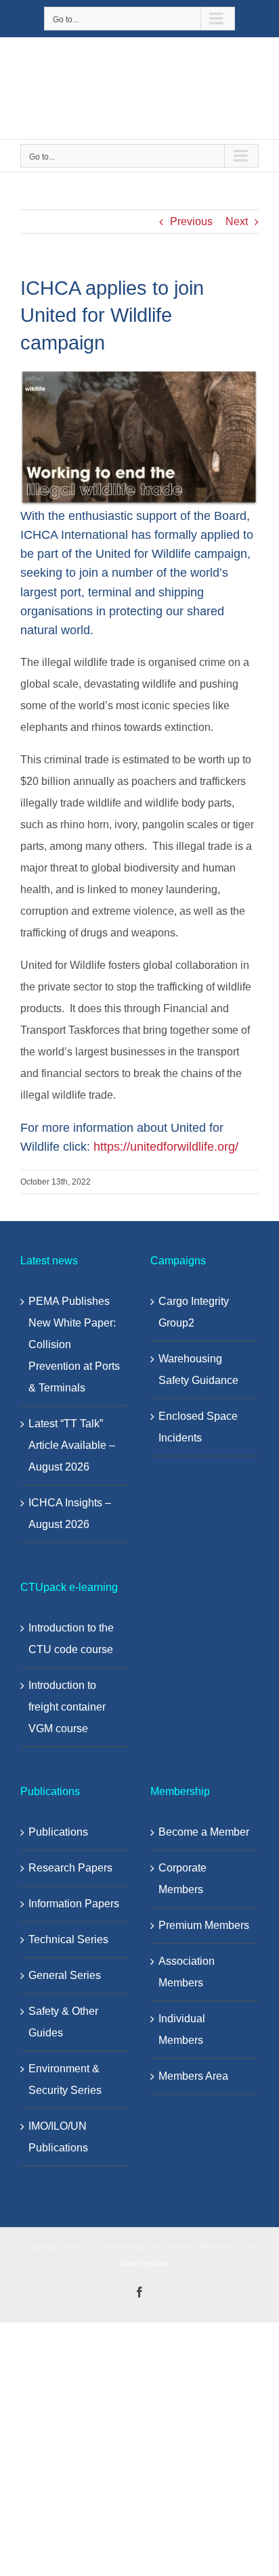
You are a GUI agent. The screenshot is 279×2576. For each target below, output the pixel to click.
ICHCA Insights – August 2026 (70, 1513)
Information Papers (74, 1904)
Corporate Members (183, 1879)
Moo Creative (145, 2264)
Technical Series (68, 1939)
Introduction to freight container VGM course (67, 1707)
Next (237, 221)
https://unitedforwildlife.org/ (166, 1147)
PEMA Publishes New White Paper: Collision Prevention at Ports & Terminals (74, 1344)
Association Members (187, 1972)
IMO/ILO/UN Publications (58, 2137)
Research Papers (70, 1868)
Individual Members (182, 2029)
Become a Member (204, 1832)
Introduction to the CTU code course (71, 1639)
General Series (65, 1975)
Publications (58, 1832)
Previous (191, 221)
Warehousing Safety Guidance (198, 1369)
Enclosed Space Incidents (198, 1427)
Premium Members (204, 1925)
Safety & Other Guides (63, 2022)
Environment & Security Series (65, 2079)
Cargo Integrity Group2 (194, 1312)
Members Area (193, 2076)
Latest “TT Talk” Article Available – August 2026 (72, 1445)
